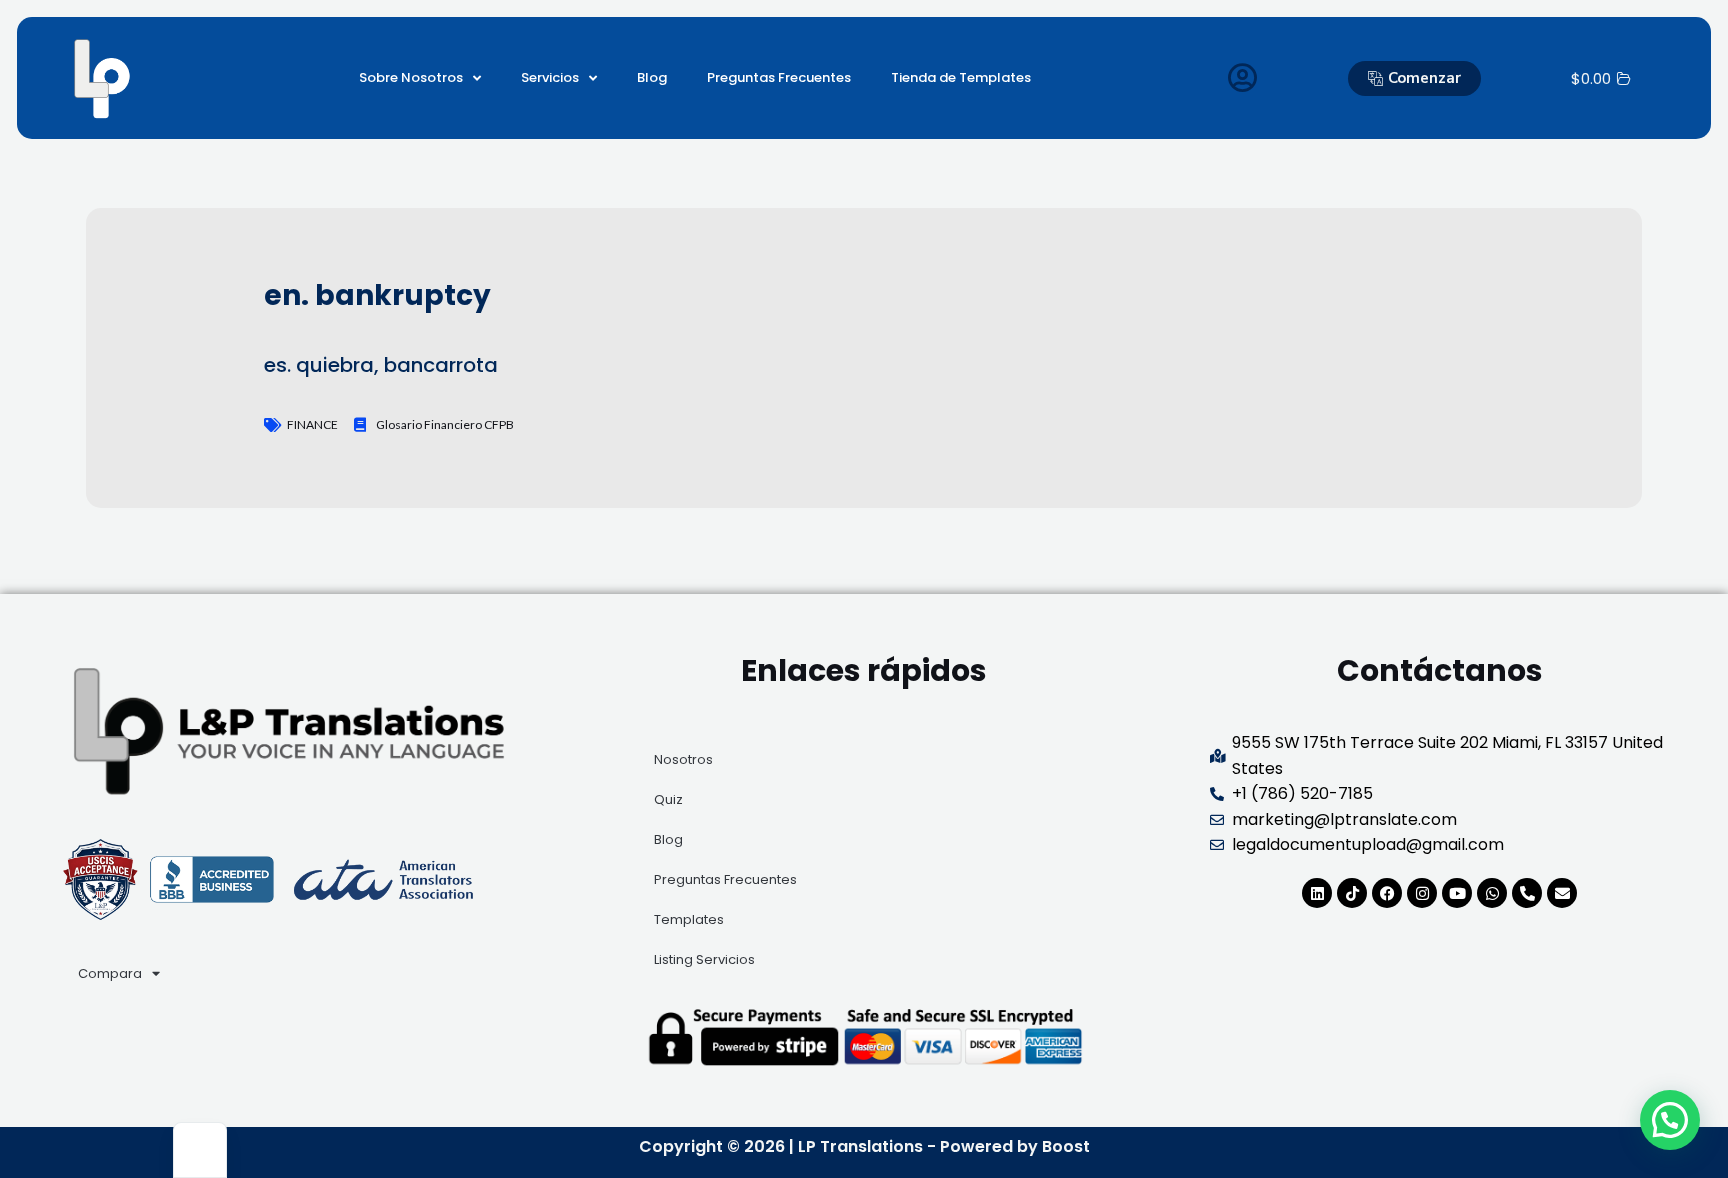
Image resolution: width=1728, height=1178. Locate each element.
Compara (110, 973)
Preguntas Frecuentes (779, 77)
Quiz (668, 799)
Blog (652, 77)
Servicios (550, 77)
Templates (689, 919)
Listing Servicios (704, 959)
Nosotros (683, 759)
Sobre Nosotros (411, 77)
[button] (1670, 1120)
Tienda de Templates (961, 77)
